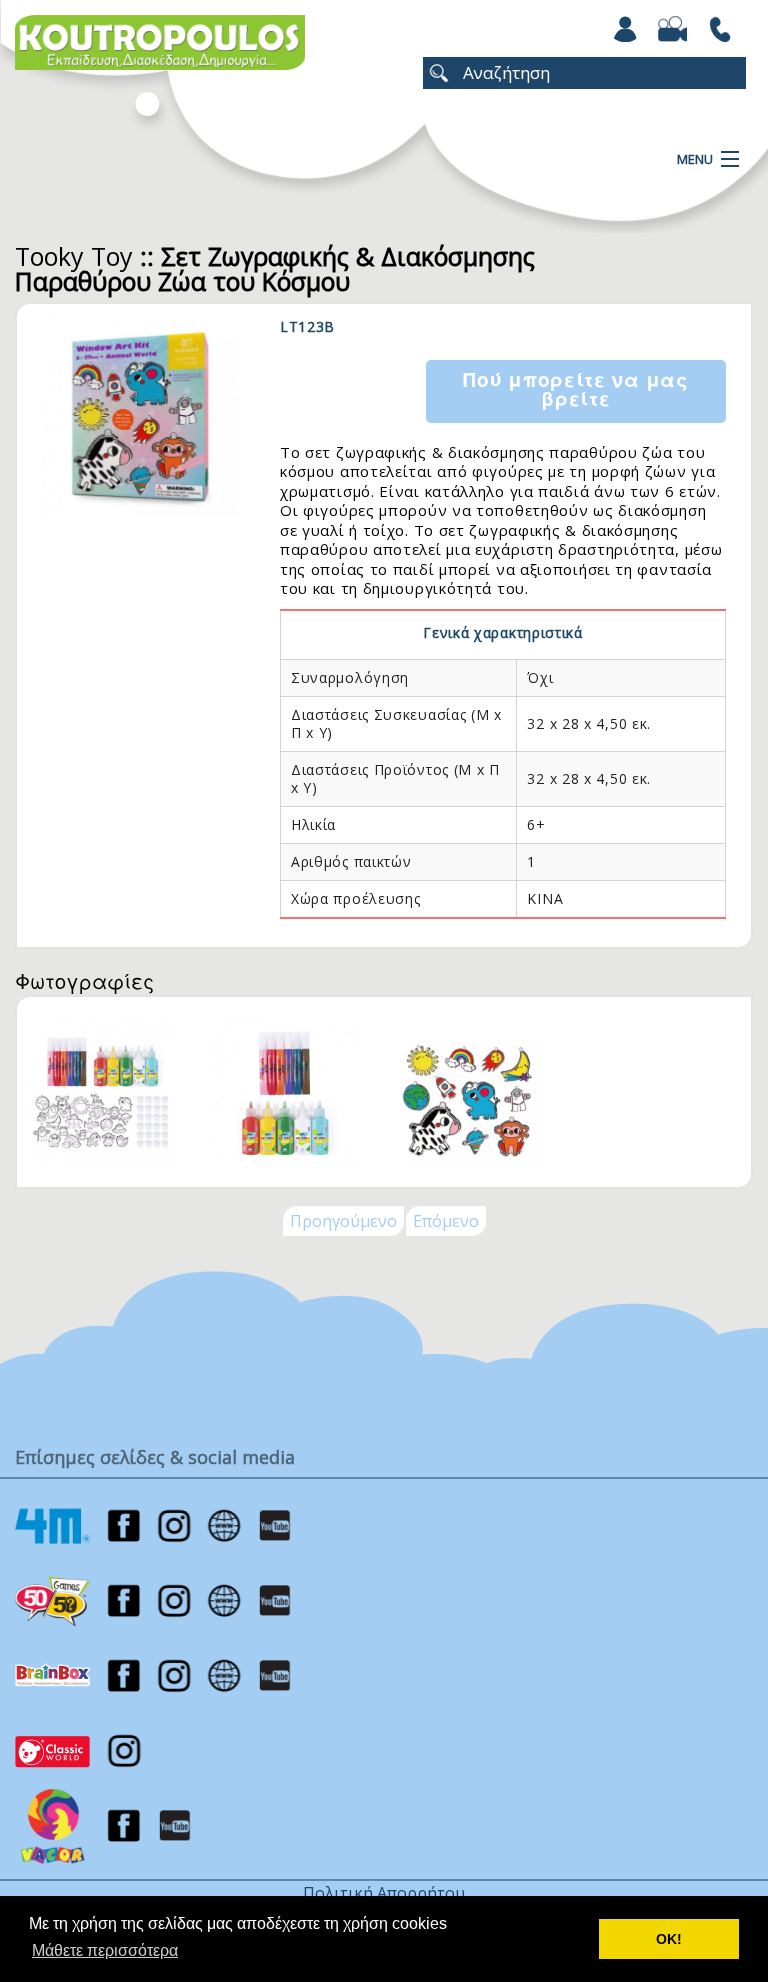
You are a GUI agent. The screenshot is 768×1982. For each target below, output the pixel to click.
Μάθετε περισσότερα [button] (105, 1950)
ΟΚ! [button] (669, 1939)
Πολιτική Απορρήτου (384, 1893)
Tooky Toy (74, 256)
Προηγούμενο (343, 1221)
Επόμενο (446, 1221)
